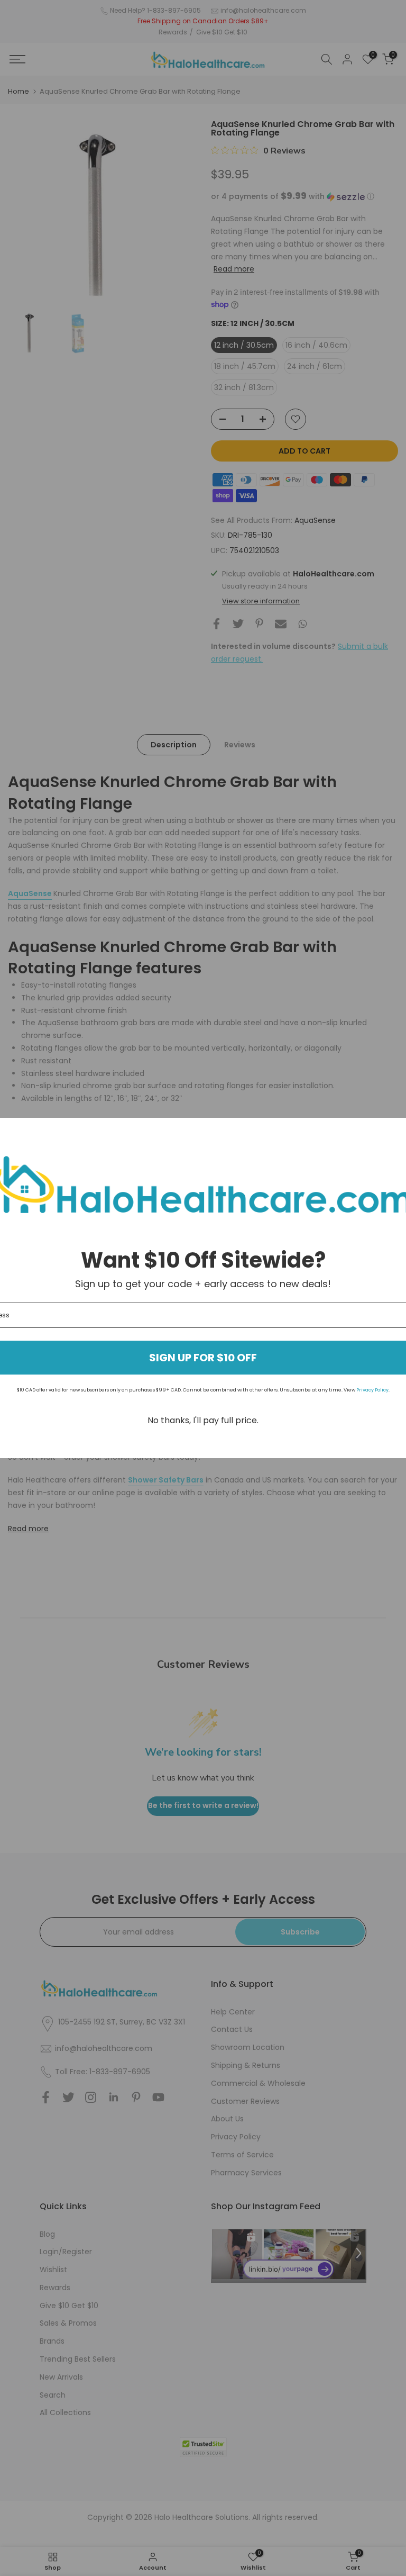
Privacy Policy (372, 1390)
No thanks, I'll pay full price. (203, 1420)
